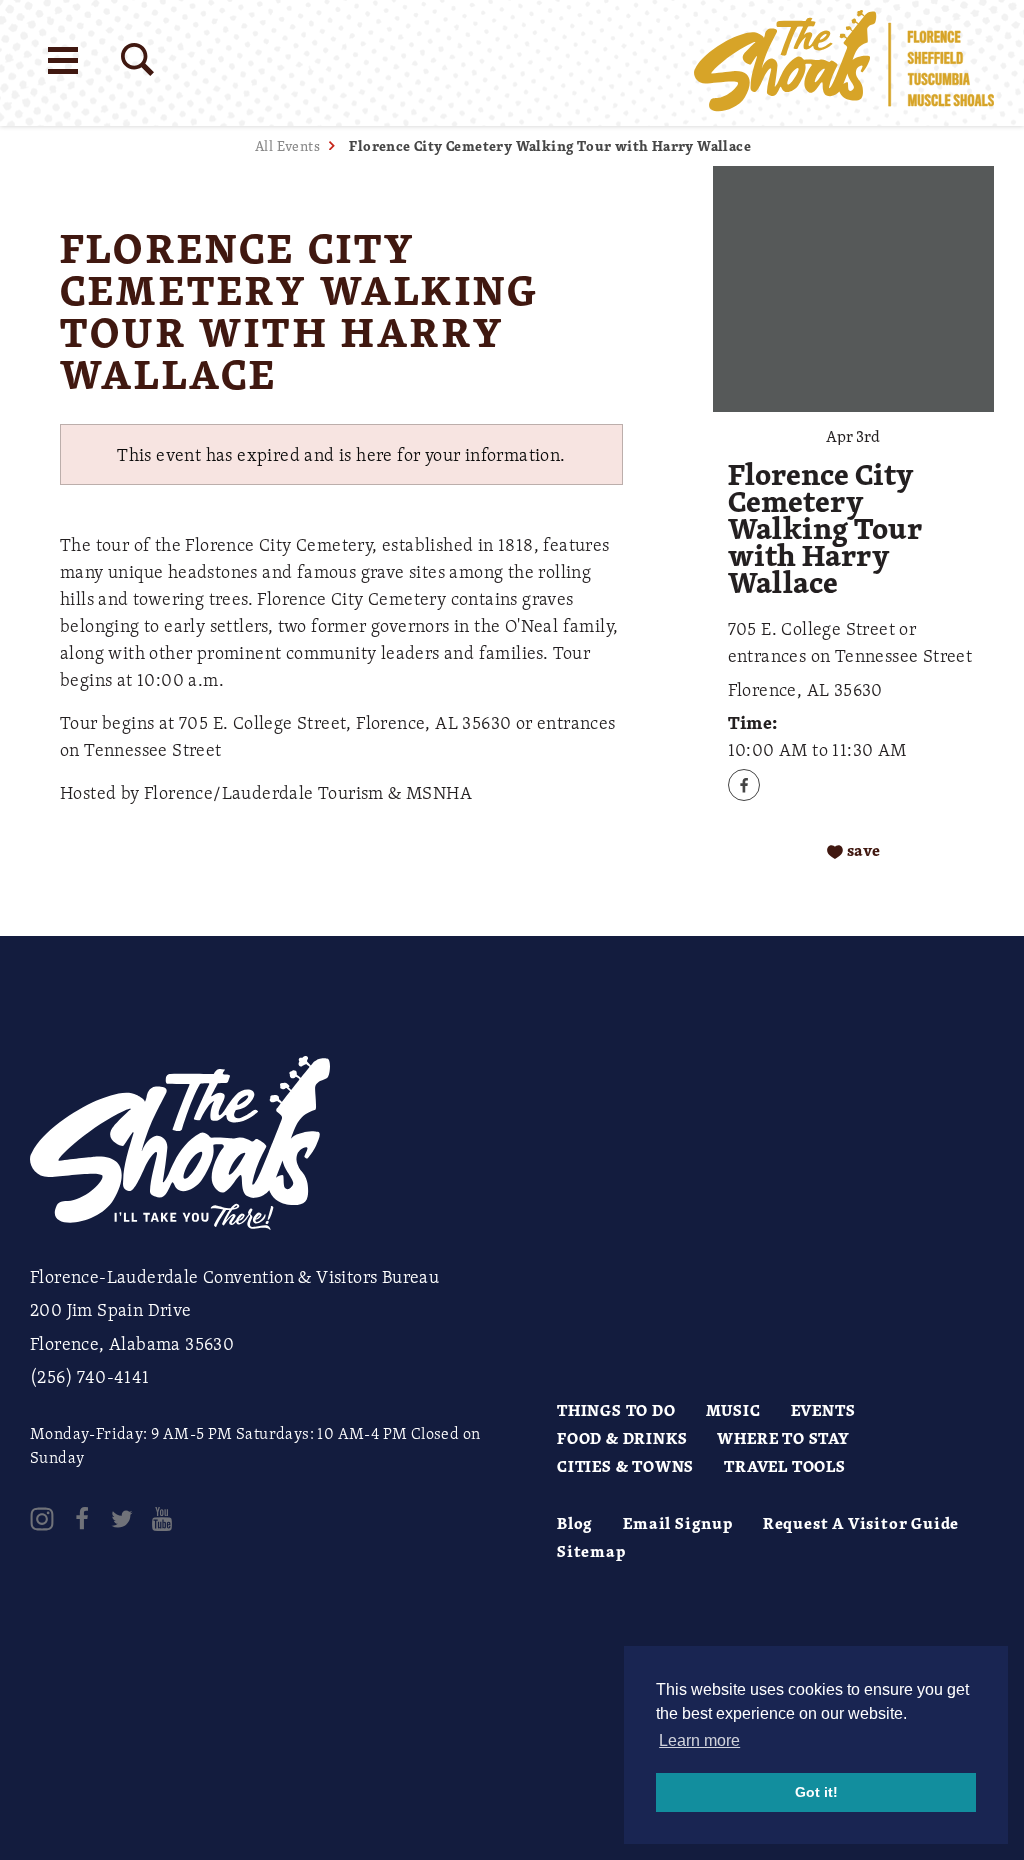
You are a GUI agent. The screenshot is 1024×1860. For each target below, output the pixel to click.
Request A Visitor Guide (861, 1523)
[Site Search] (137, 59)
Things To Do (616, 1410)
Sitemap (591, 1551)
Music (733, 1410)
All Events (287, 145)
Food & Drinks (622, 1438)
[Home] (844, 63)
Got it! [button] (816, 1792)
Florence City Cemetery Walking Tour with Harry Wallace (550, 145)
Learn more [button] (699, 1740)
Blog (575, 1523)
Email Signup (678, 1523)
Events (823, 1410)
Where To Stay (783, 1438)
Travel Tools (785, 1466)
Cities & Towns (625, 1466)
